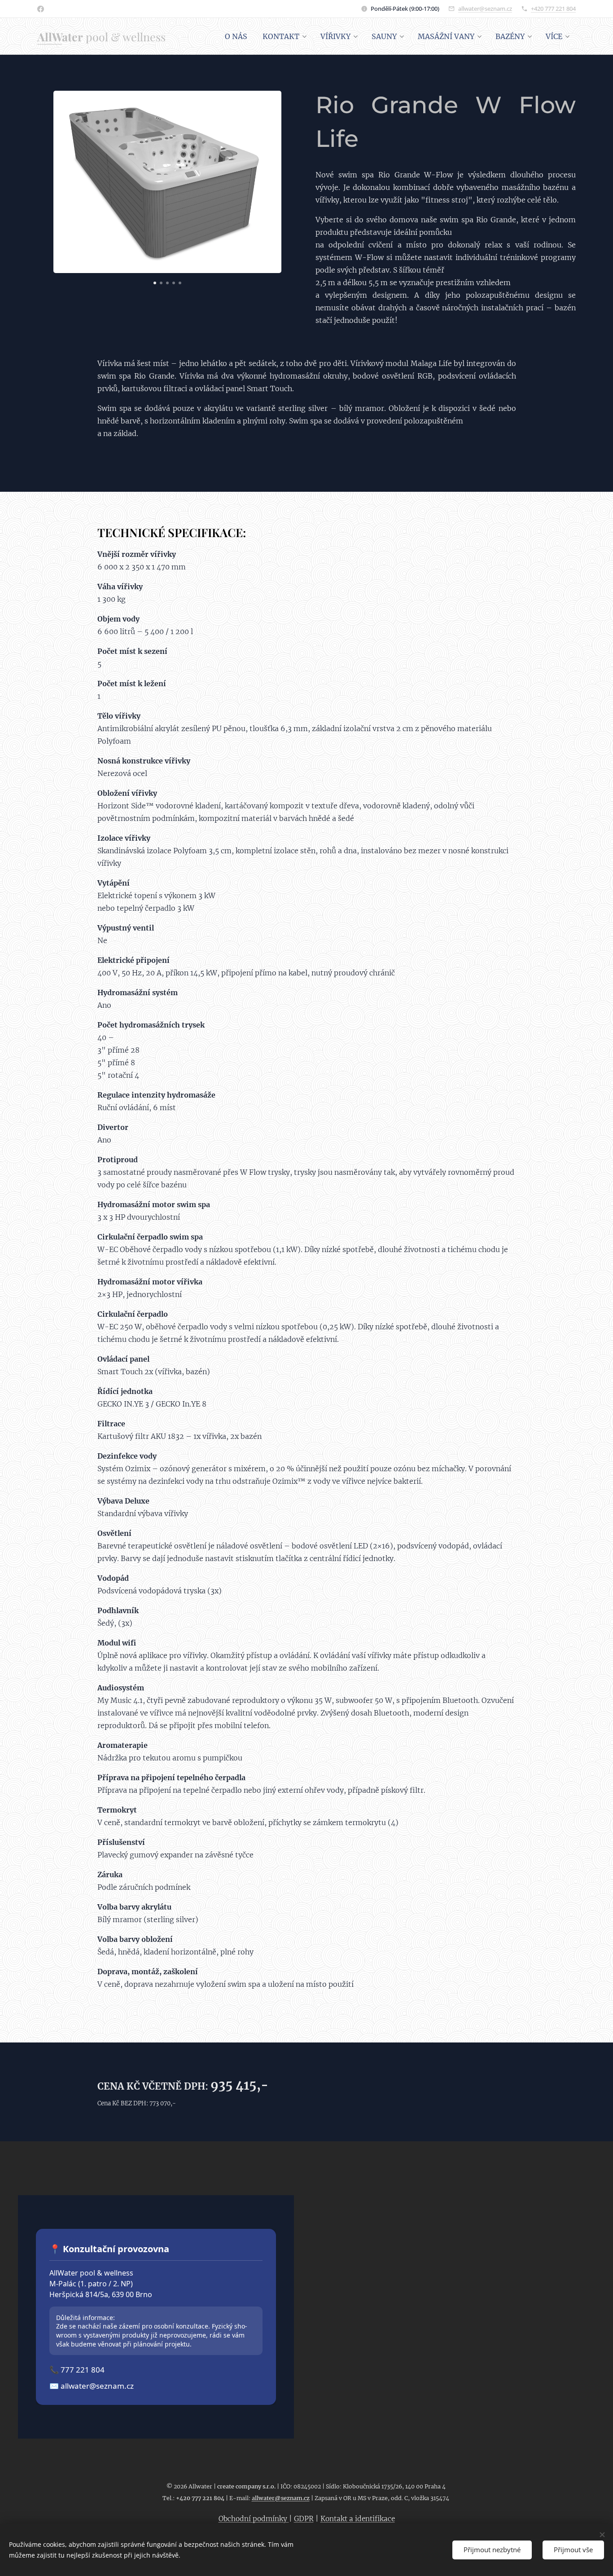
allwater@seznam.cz (485, 9)
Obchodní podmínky (254, 2519)
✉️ (92, 2386)
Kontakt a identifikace (358, 2519)
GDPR (304, 2519)
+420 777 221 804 (553, 9)
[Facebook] (41, 9)
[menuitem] (236, 36)
